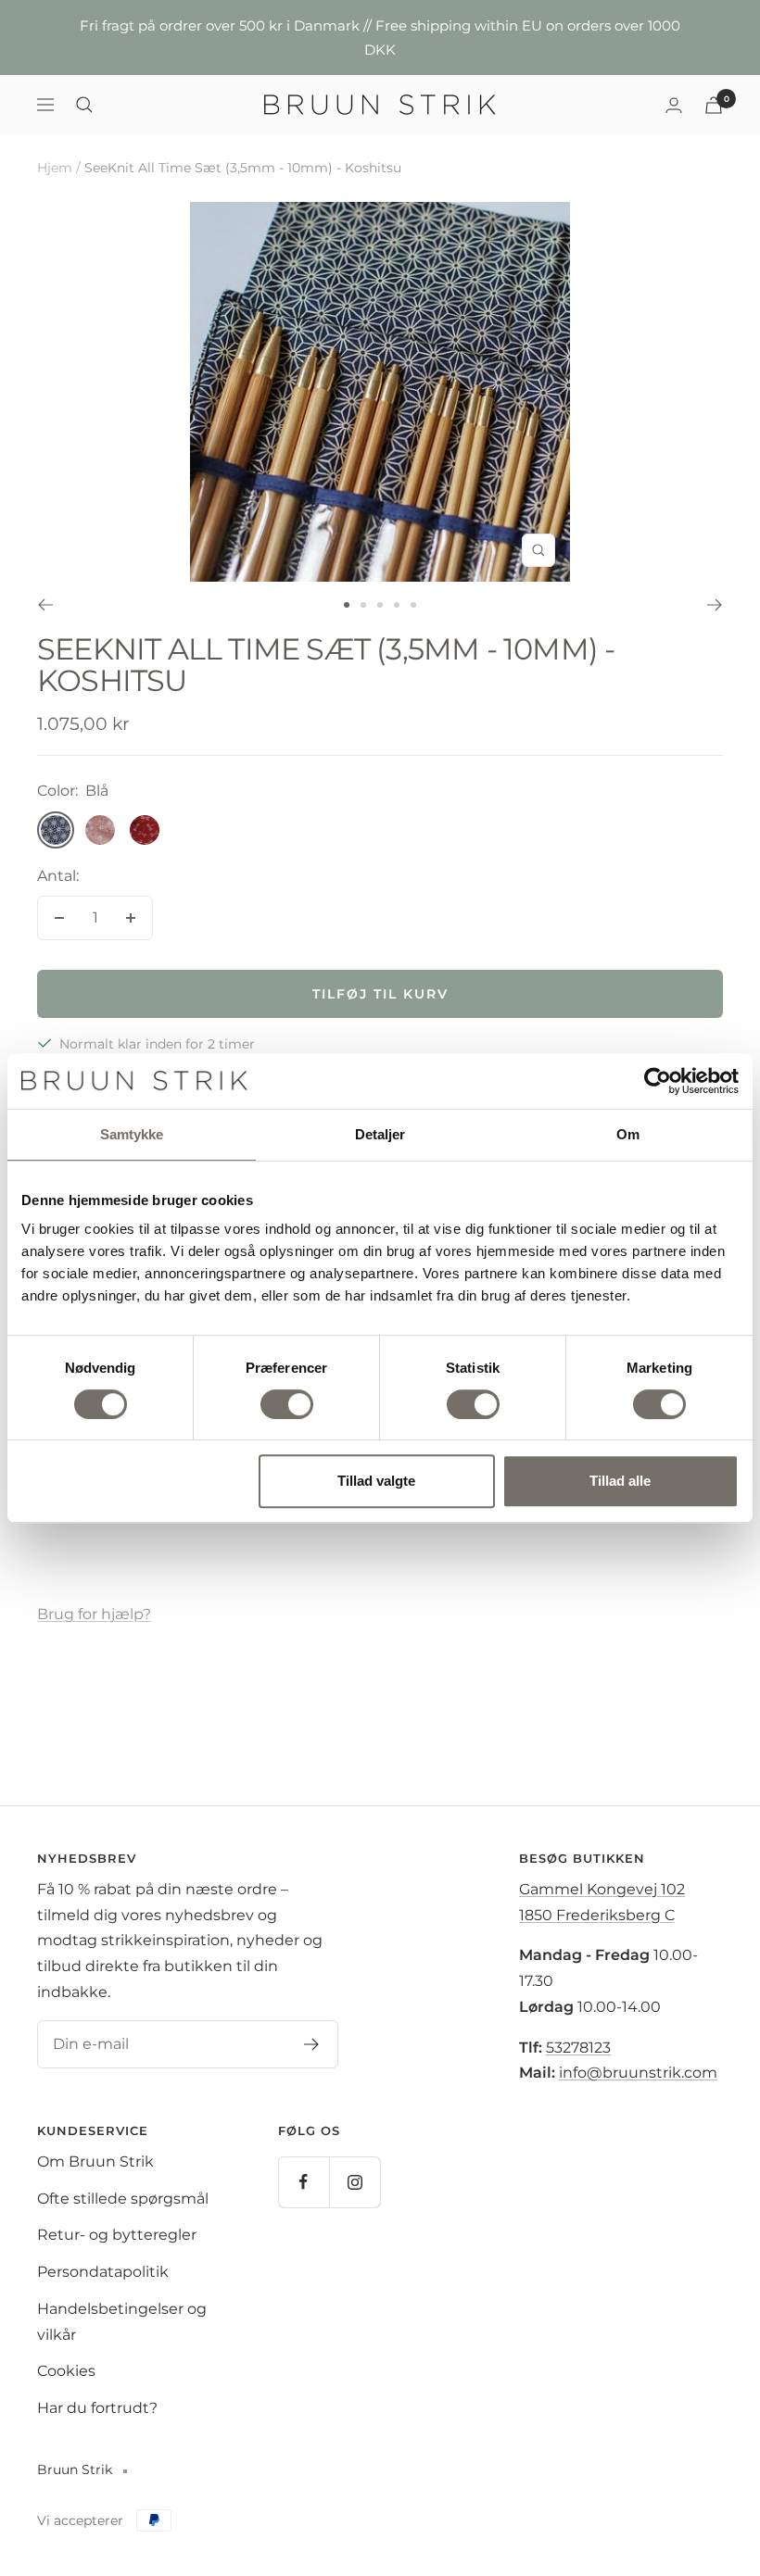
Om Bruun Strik (95, 2161)
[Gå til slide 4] (397, 605)
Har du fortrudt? (97, 2408)
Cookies (66, 2371)
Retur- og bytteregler (117, 2235)
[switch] (287, 1404)
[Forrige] (45, 605)
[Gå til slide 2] (363, 605)
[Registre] (312, 2044)
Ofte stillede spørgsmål (123, 2199)
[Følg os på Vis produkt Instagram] (355, 2182)
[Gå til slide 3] (380, 605)
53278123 (578, 2048)
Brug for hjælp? (94, 1614)
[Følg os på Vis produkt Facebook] (304, 2182)
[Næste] (715, 605)
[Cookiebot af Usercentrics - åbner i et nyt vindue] (658, 1081)
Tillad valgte (376, 1481)
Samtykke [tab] (132, 1134)
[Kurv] (714, 105)
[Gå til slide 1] (347, 605)
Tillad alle (620, 1481)
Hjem (55, 168)
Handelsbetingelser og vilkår (122, 2322)
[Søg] (84, 105)
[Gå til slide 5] (413, 605)
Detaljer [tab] (380, 1134)
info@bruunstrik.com (638, 2073)
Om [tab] (628, 1134)
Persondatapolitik (103, 2272)
